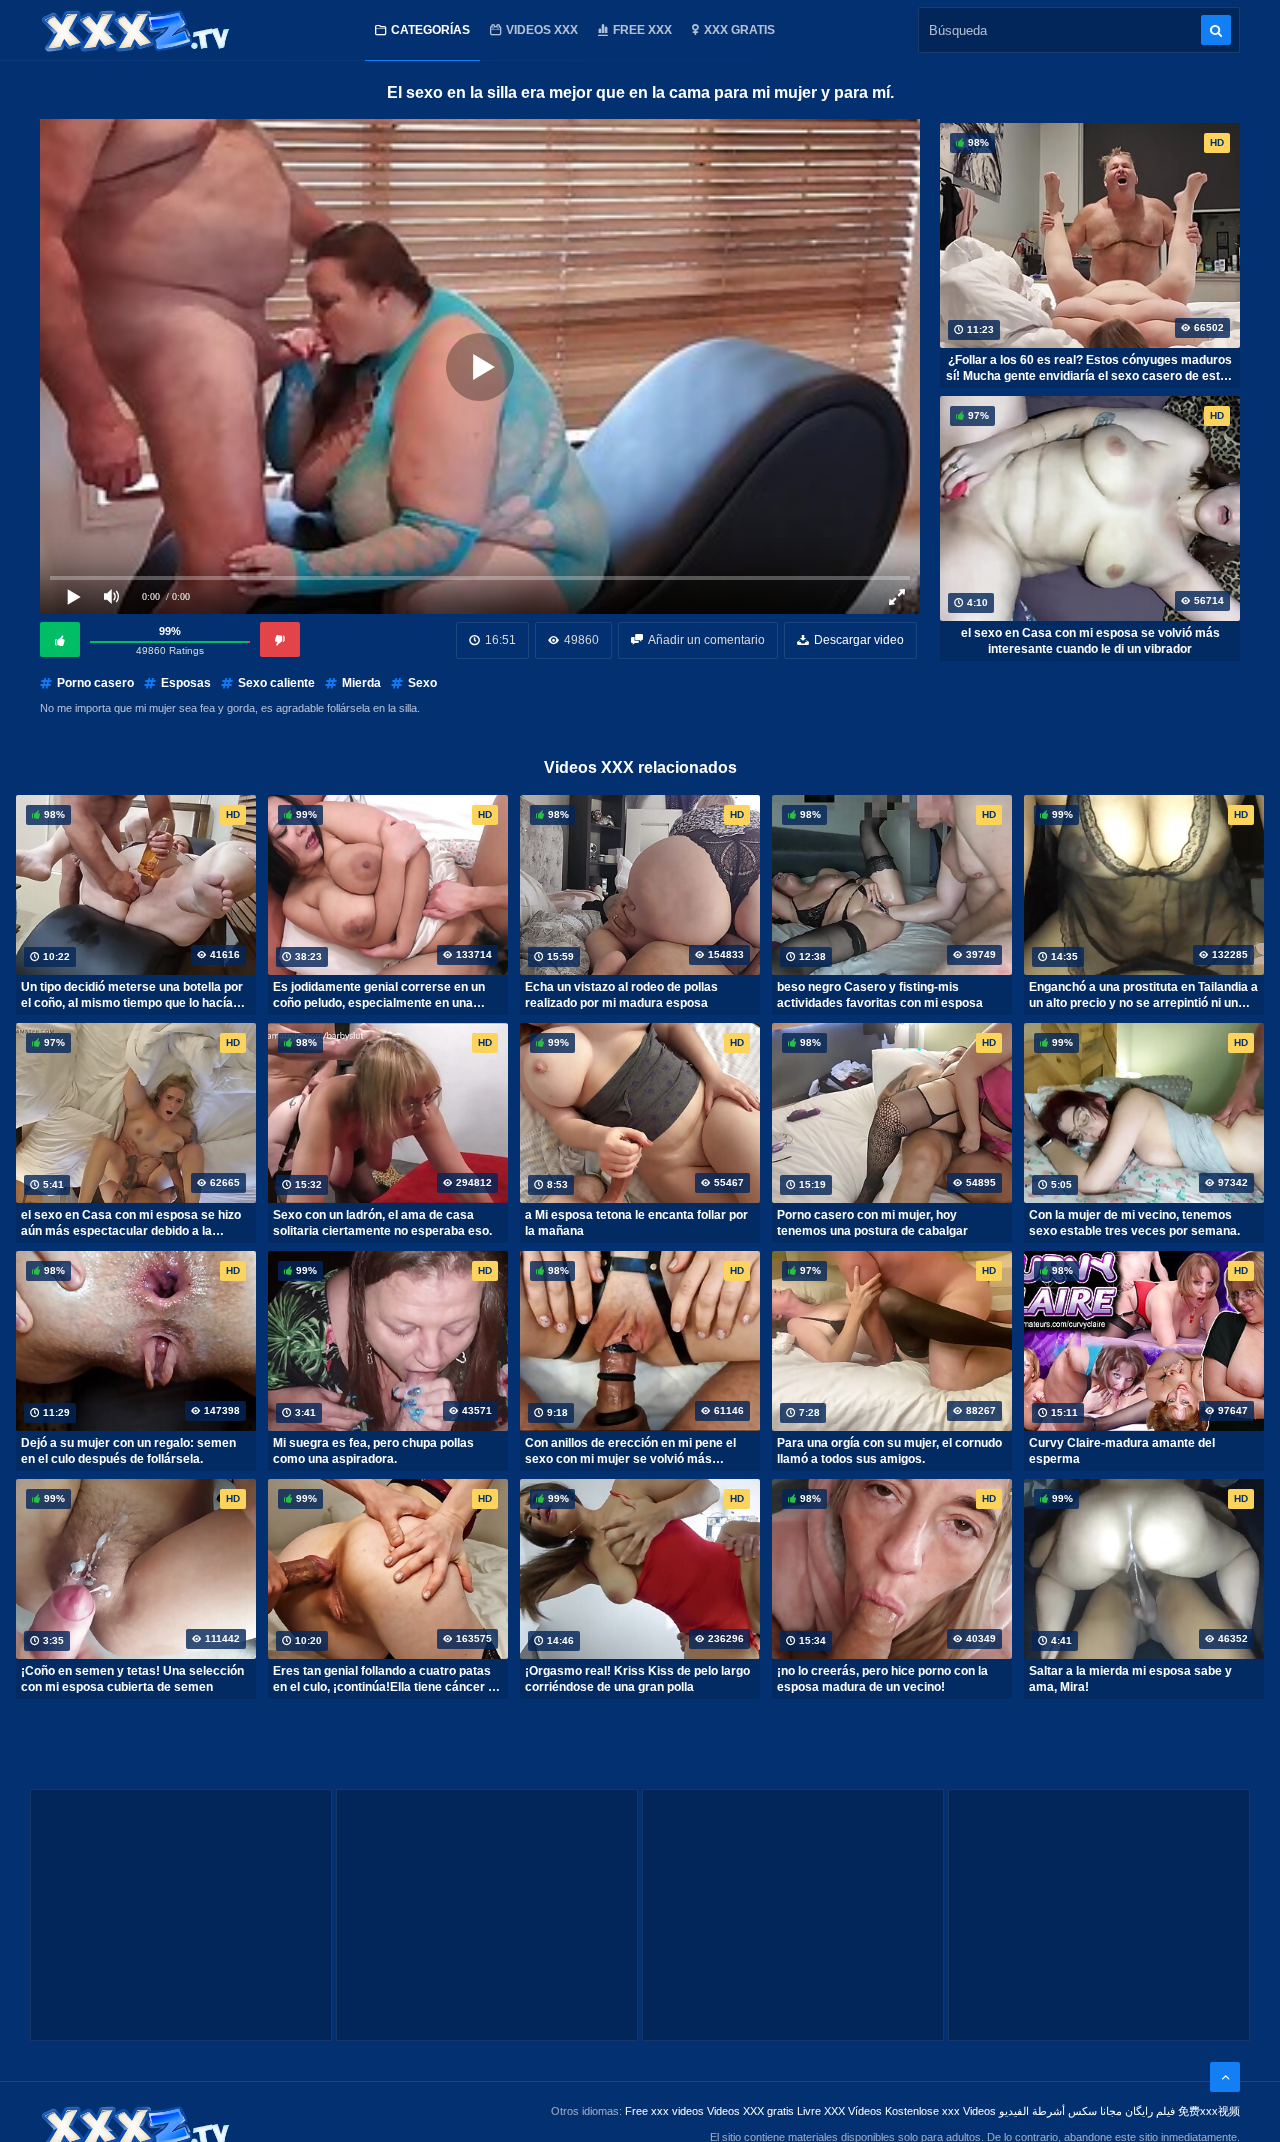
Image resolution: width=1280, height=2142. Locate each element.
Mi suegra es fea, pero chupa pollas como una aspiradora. (373, 1451)
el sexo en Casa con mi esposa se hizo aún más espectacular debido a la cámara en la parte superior (131, 1223)
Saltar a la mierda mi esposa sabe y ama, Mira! (1130, 1679)
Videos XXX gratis (750, 2111)
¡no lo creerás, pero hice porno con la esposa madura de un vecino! (882, 1679)
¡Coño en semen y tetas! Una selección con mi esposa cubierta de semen (132, 1679)
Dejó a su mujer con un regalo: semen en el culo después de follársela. (128, 1451)
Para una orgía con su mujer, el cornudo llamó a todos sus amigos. (889, 1451)
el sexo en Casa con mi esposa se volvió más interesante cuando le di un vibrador (1090, 641)
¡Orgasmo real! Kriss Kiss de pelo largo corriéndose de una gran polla (637, 1679)
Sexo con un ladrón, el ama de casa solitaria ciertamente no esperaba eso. (382, 1223)
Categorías (430, 30)
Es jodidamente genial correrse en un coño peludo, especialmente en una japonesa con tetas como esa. (379, 995)
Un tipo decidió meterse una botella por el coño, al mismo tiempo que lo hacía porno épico (132, 995)
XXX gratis (739, 30)
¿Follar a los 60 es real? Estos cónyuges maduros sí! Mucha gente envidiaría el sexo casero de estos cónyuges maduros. (1090, 368)
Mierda (361, 683)
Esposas (186, 683)
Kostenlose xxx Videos (940, 2111)
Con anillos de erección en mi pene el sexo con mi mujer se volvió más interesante (630, 1451)
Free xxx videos (664, 2111)
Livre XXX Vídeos (839, 2111)
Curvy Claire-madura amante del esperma (1122, 1451)
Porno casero (95, 683)
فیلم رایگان (1150, 2111)
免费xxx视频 (1209, 2111)
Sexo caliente (276, 683)
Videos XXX (542, 30)
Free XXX (642, 30)
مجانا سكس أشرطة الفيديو (1060, 2111)
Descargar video (859, 640)
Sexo (422, 683)
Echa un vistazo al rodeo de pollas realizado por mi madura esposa (621, 995)
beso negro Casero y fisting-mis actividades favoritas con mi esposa (880, 995)
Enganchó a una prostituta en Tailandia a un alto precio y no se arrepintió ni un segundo (1143, 995)
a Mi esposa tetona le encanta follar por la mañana (636, 1223)
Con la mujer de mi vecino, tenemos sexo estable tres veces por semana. (1134, 1223)
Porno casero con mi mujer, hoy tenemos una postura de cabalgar (872, 1223)
